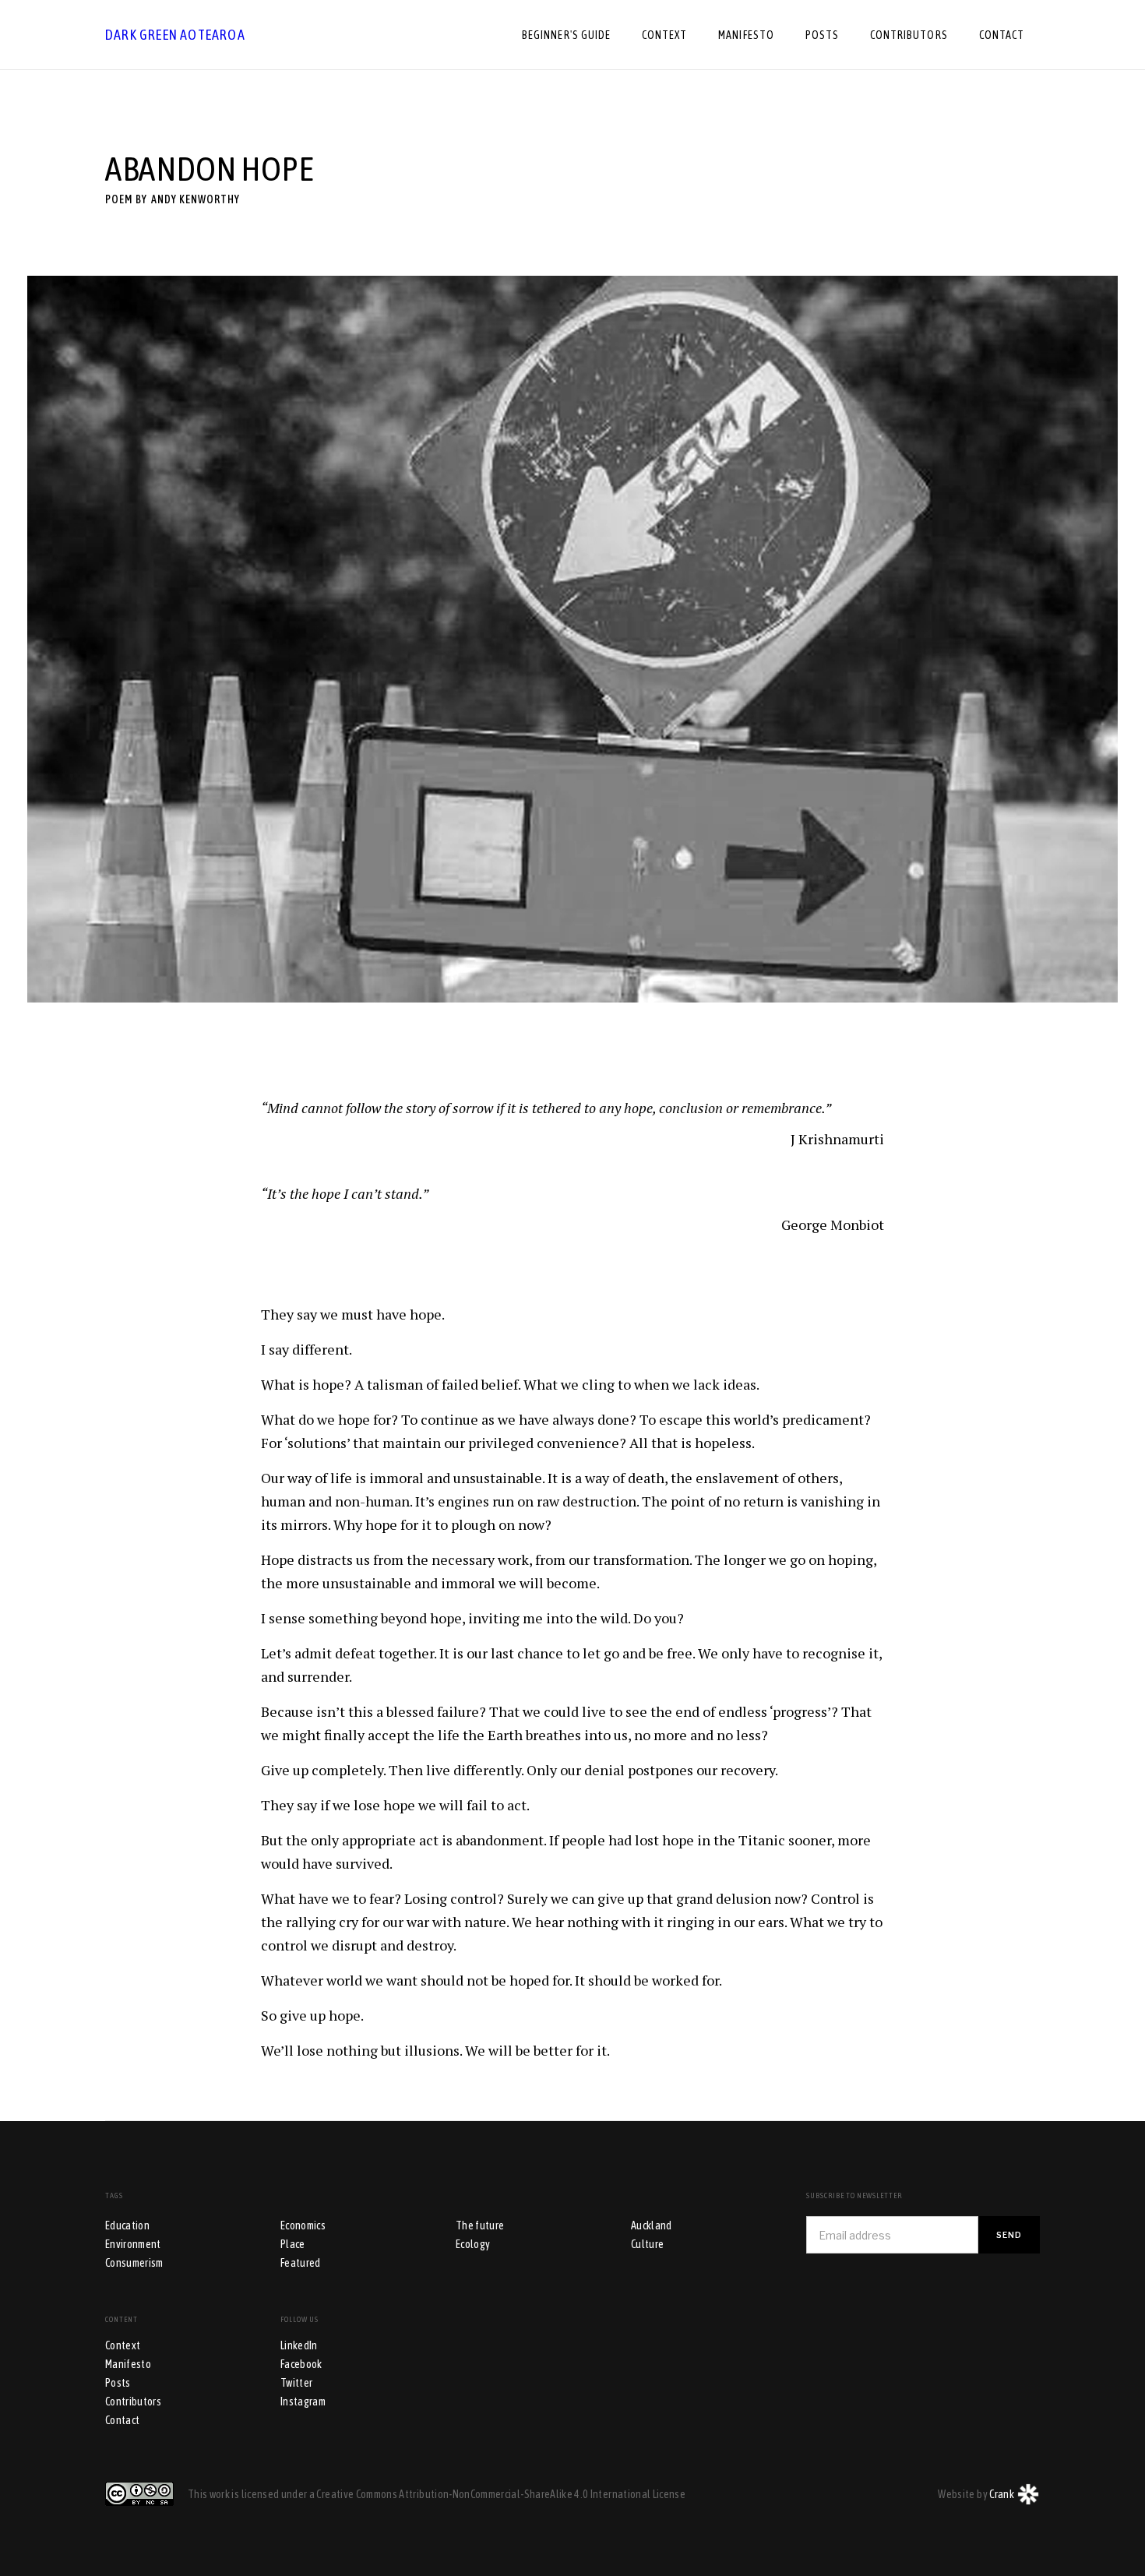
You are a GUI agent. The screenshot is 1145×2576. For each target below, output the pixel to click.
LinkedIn (299, 2345)
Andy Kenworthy (196, 199)
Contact (122, 2420)
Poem (119, 199)
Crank (1002, 2494)
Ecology (473, 2244)
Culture (647, 2244)
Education (127, 2225)
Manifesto (128, 2364)
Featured (301, 2263)
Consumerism (134, 2263)
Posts (118, 2383)
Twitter (296, 2383)
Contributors (133, 2402)
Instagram (303, 2402)
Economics (303, 2225)
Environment (133, 2244)
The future (480, 2225)
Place (293, 2244)
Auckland (652, 2225)
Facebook (301, 2364)
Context (123, 2345)
